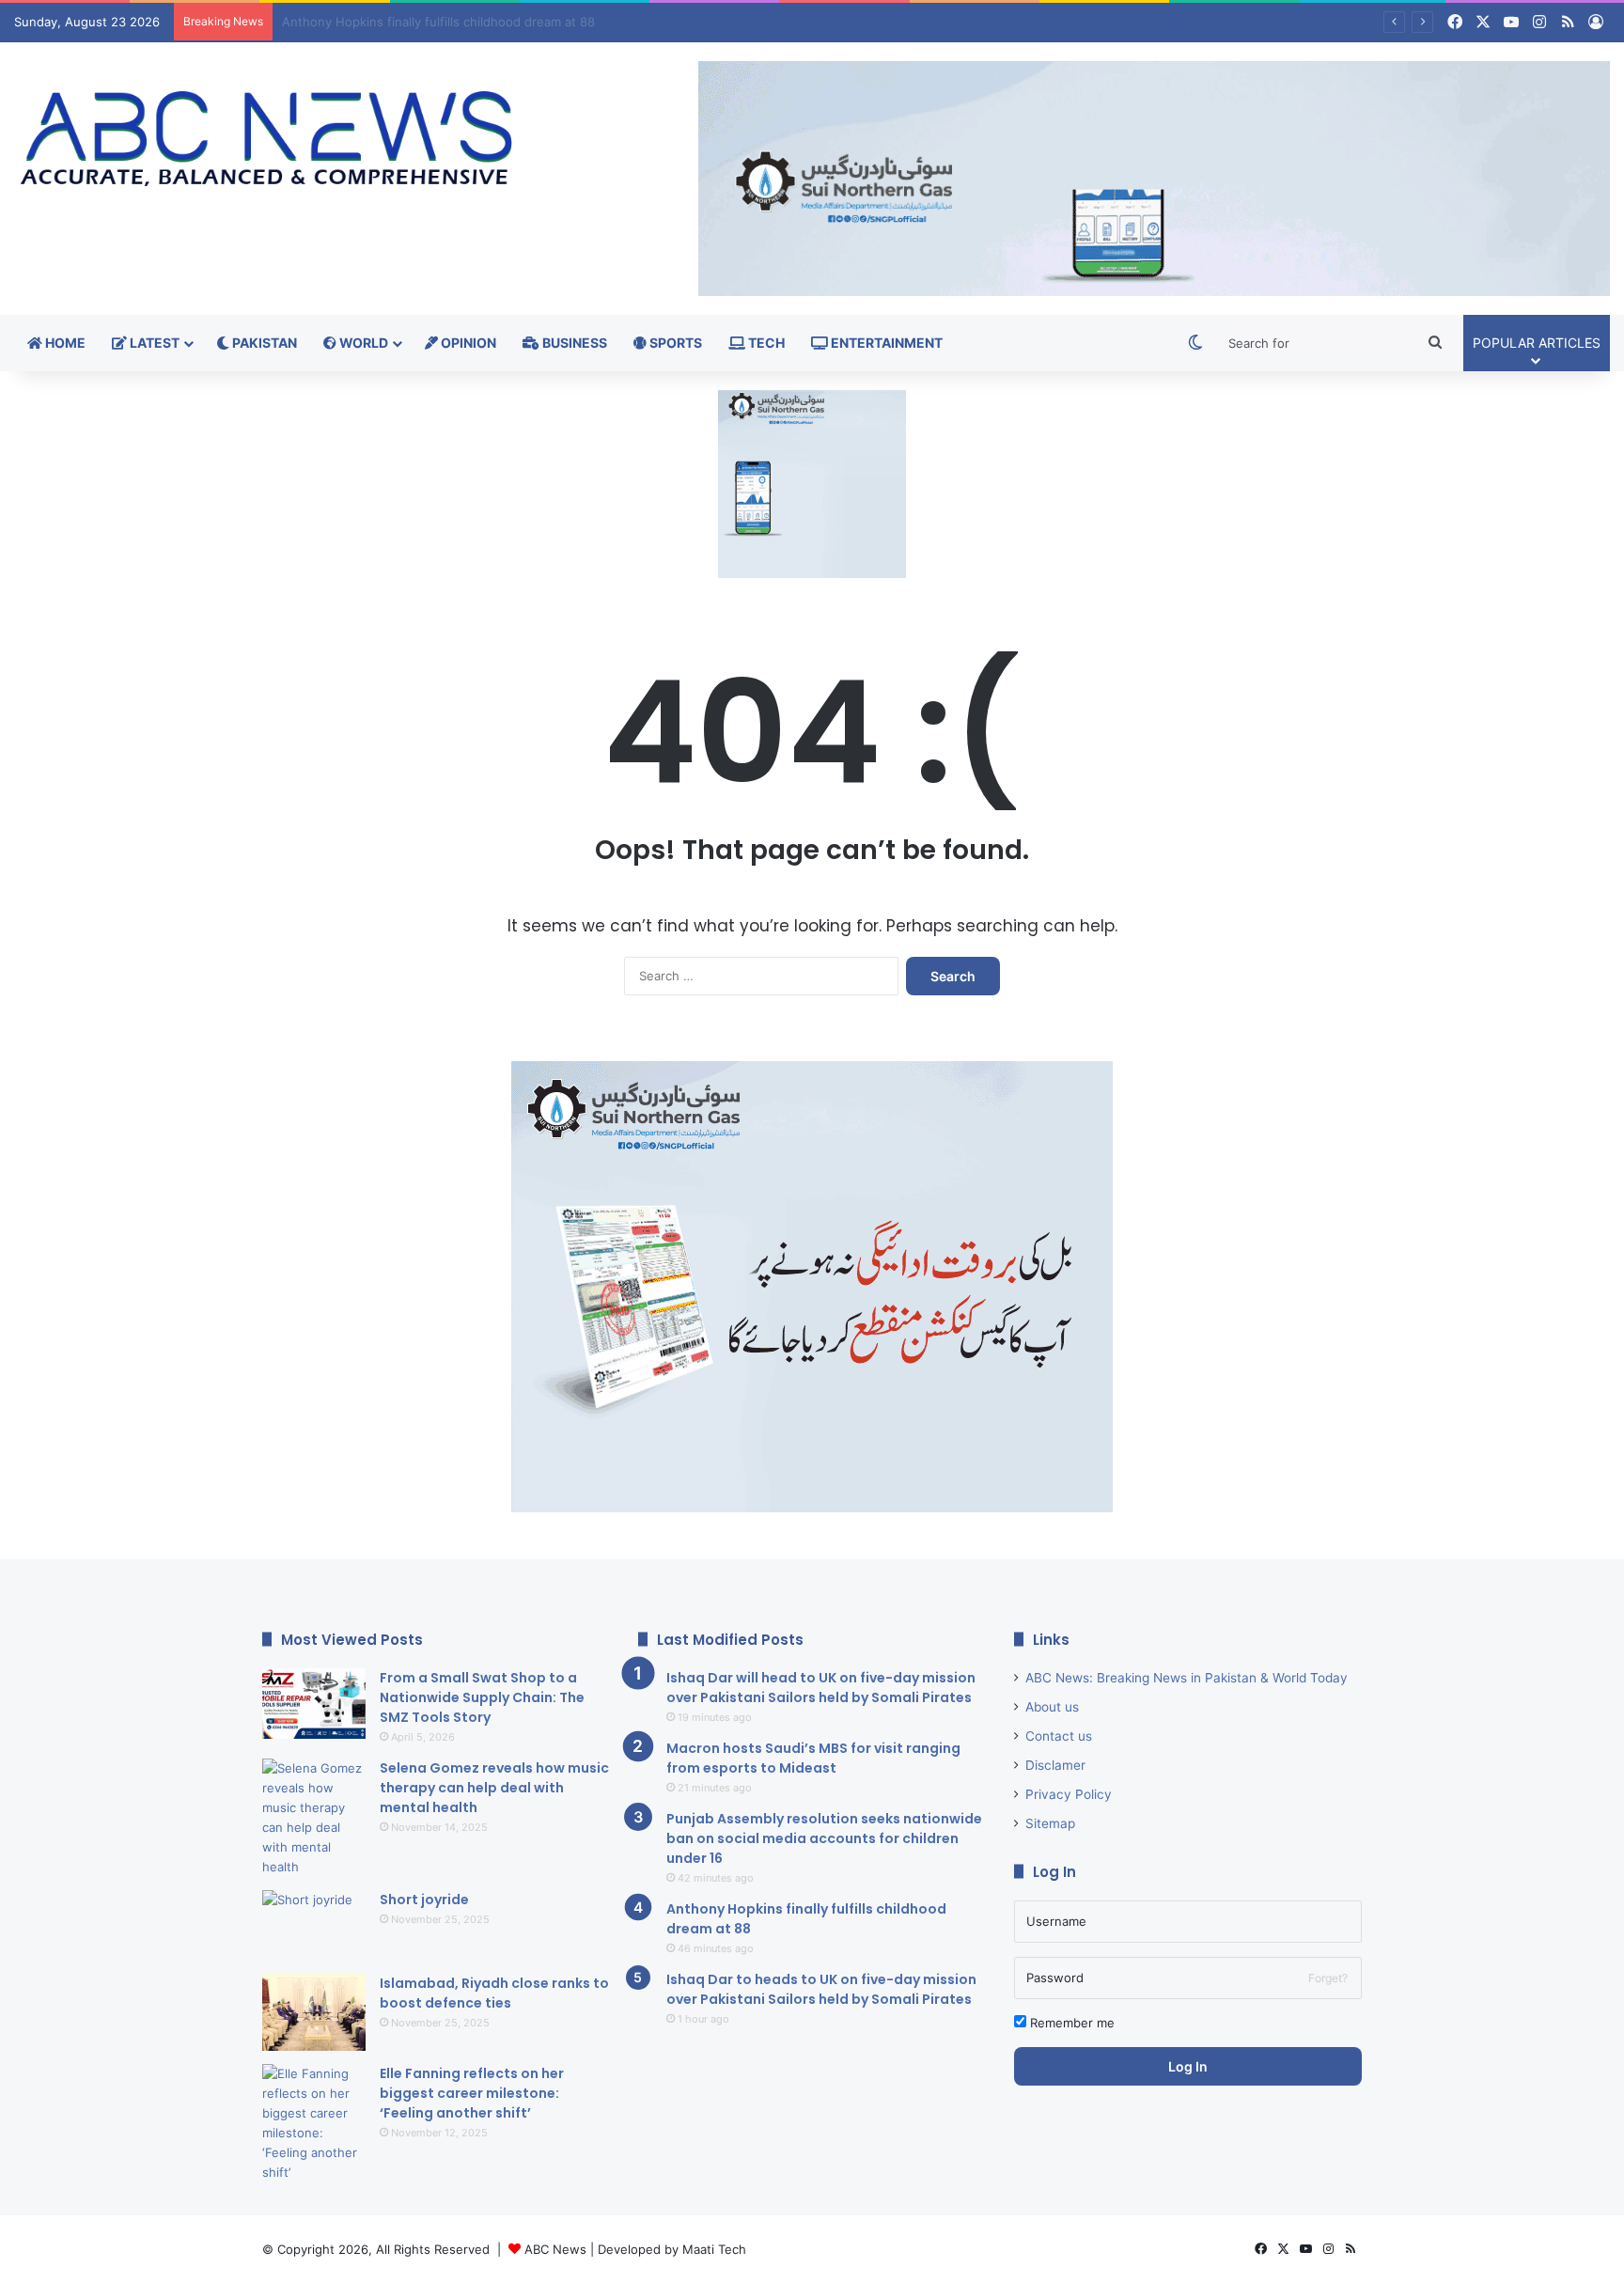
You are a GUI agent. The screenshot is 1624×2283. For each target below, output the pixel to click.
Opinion (467, 343)
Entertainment (885, 343)
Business (573, 343)
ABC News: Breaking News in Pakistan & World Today (1187, 1678)
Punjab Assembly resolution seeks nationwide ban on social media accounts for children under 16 (824, 1838)
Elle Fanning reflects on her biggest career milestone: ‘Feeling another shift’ (472, 2093)
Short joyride (424, 1900)
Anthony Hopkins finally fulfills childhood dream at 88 (438, 22)
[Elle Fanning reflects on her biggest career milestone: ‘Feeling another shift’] (314, 2123)
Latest (153, 343)
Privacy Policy (1069, 1794)
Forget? (1328, 1978)
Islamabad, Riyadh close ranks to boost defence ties (494, 1993)
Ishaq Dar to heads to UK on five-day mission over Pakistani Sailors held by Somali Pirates (821, 1989)
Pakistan (263, 343)
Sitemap (1050, 1823)
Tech (765, 343)
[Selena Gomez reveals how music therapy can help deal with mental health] (314, 1818)
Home (64, 343)
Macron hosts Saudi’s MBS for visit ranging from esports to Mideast (813, 1758)
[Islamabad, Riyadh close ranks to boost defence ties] (314, 2013)
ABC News (555, 2249)
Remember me (1070, 2023)
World (362, 343)
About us (1052, 1707)
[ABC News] (271, 141)
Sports (674, 343)
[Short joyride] (314, 1925)
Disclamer (1055, 1765)
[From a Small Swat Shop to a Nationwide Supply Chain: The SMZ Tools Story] (314, 1704)
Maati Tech (714, 2249)
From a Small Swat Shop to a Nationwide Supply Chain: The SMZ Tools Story (482, 1697)
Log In (1188, 2066)
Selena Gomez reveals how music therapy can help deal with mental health (494, 1788)
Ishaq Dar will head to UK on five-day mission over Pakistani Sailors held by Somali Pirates (821, 1688)
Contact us (1059, 1736)
